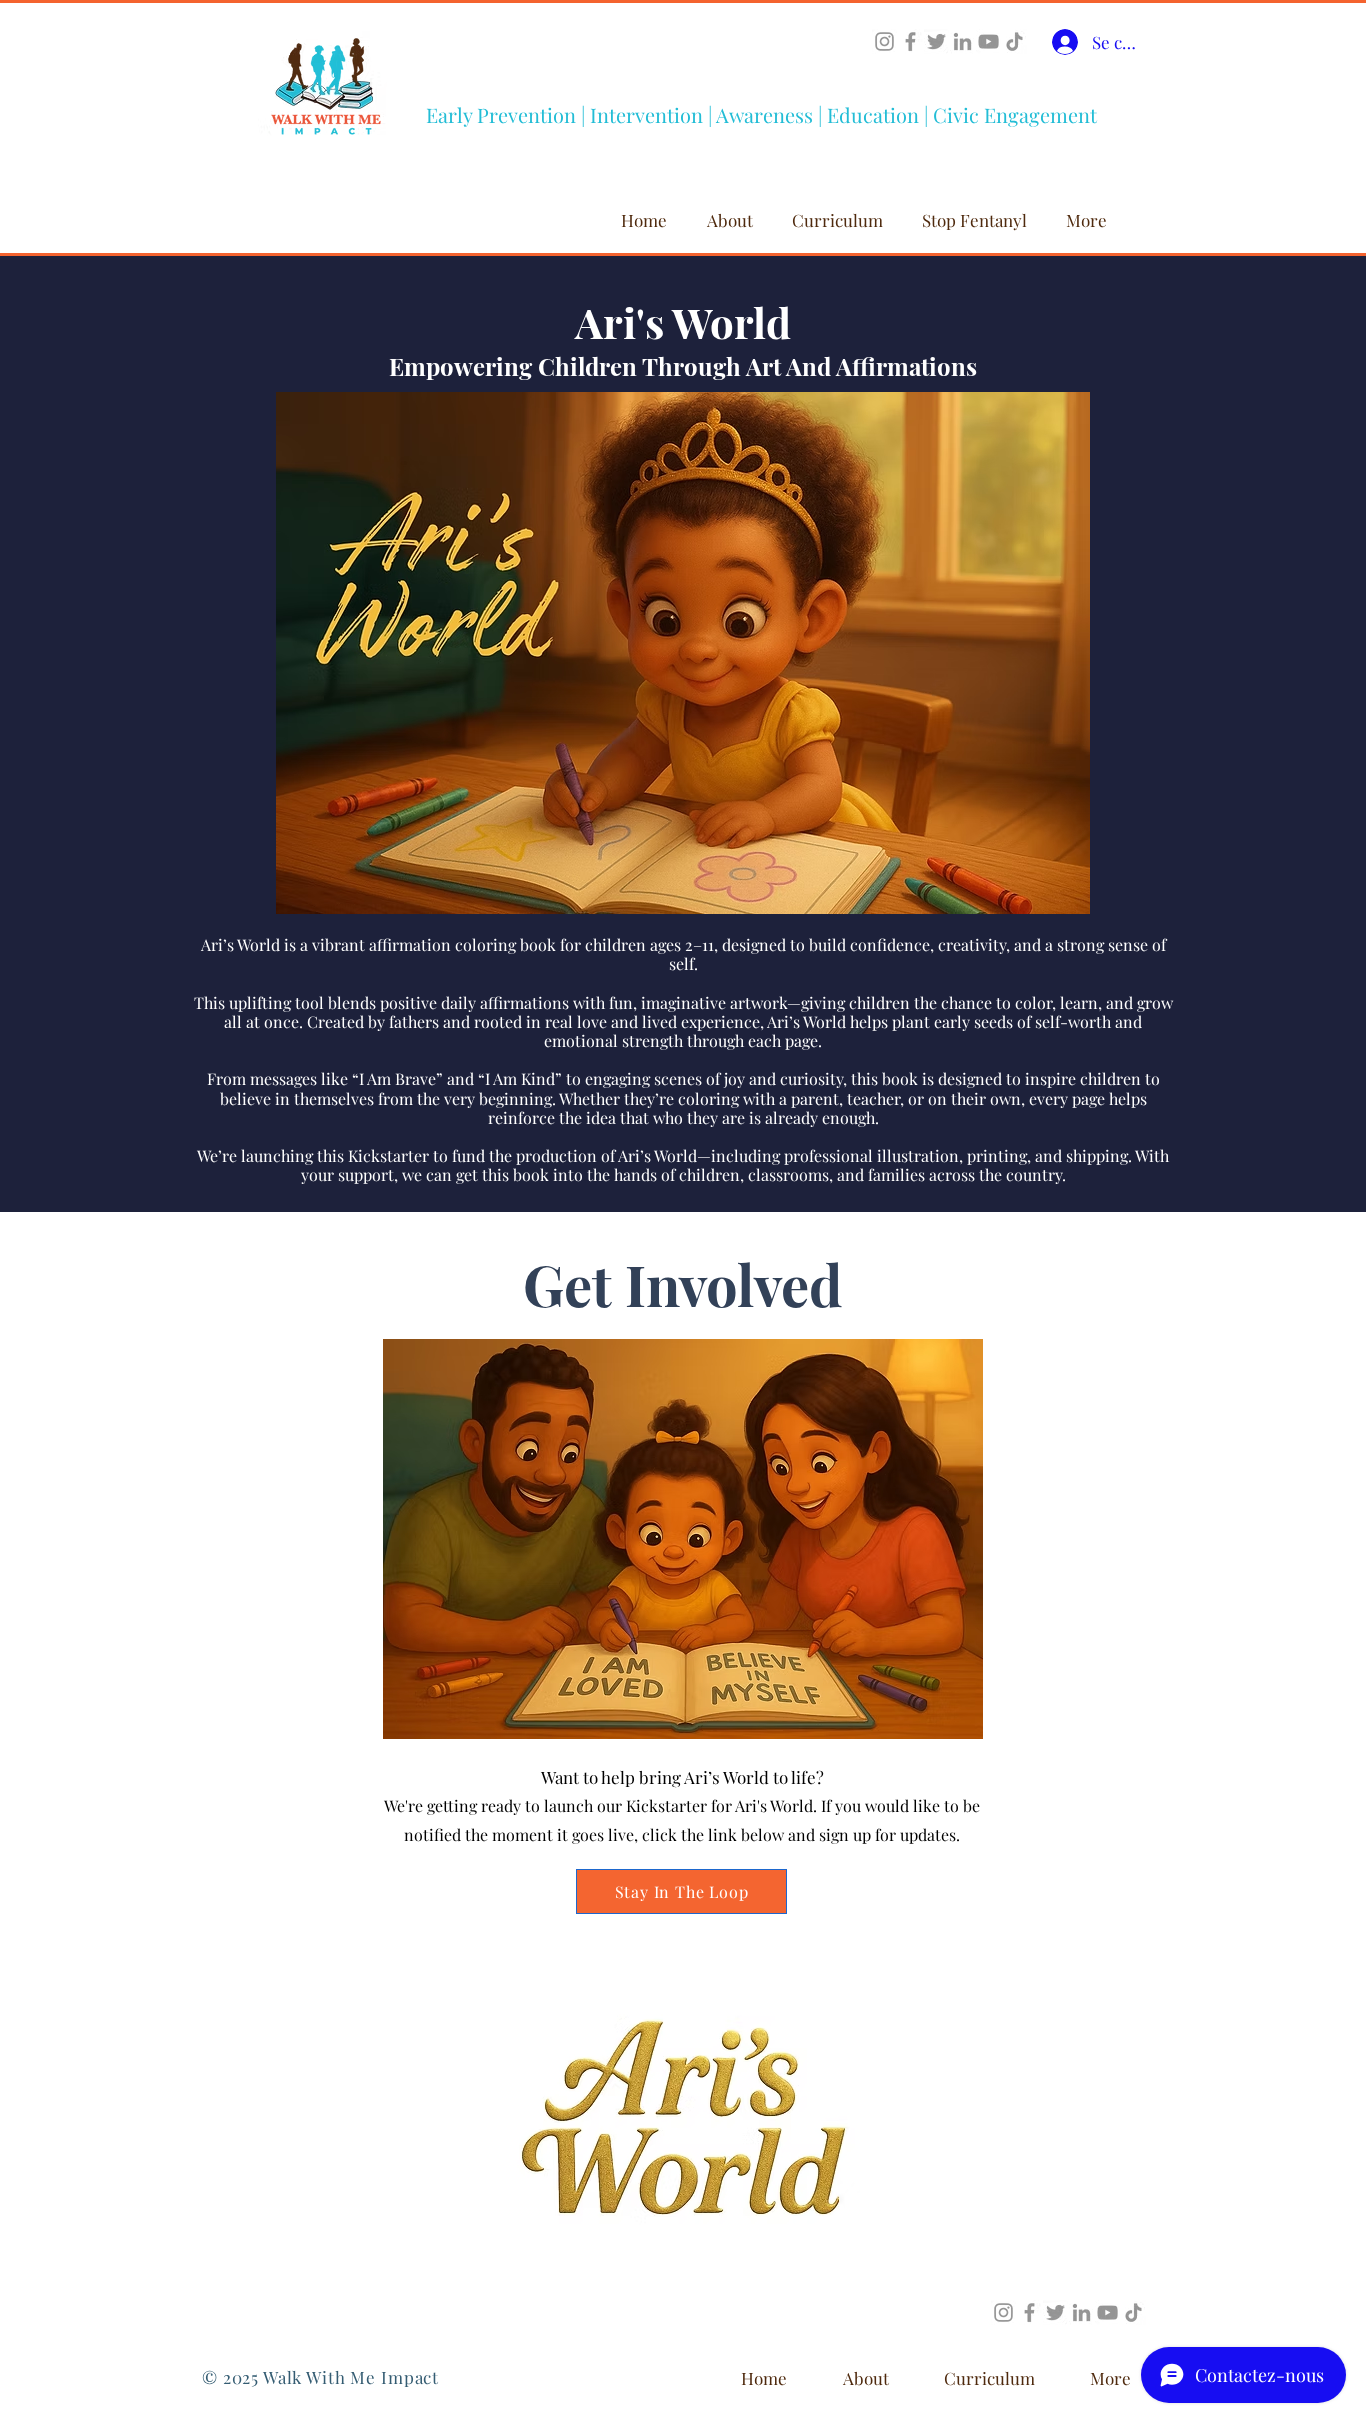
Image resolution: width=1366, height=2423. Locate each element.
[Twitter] (936, 41)
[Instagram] (884, 41)
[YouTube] (988, 41)
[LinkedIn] (962, 41)
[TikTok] (1014, 41)
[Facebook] (910, 41)
